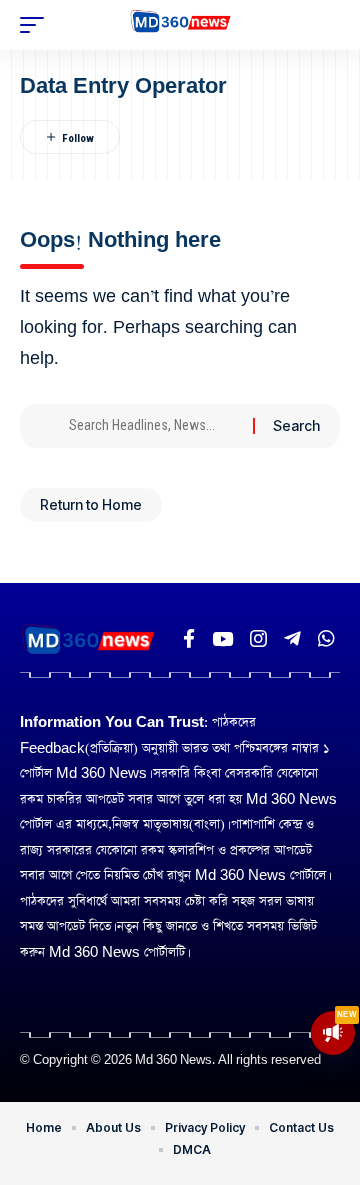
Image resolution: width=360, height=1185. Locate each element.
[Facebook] (189, 639)
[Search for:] (153, 426)
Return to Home (91, 504)
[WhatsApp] (326, 639)
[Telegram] (292, 639)
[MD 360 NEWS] (180, 25)
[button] (37, 25)
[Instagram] (258, 639)
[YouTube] (222, 639)
